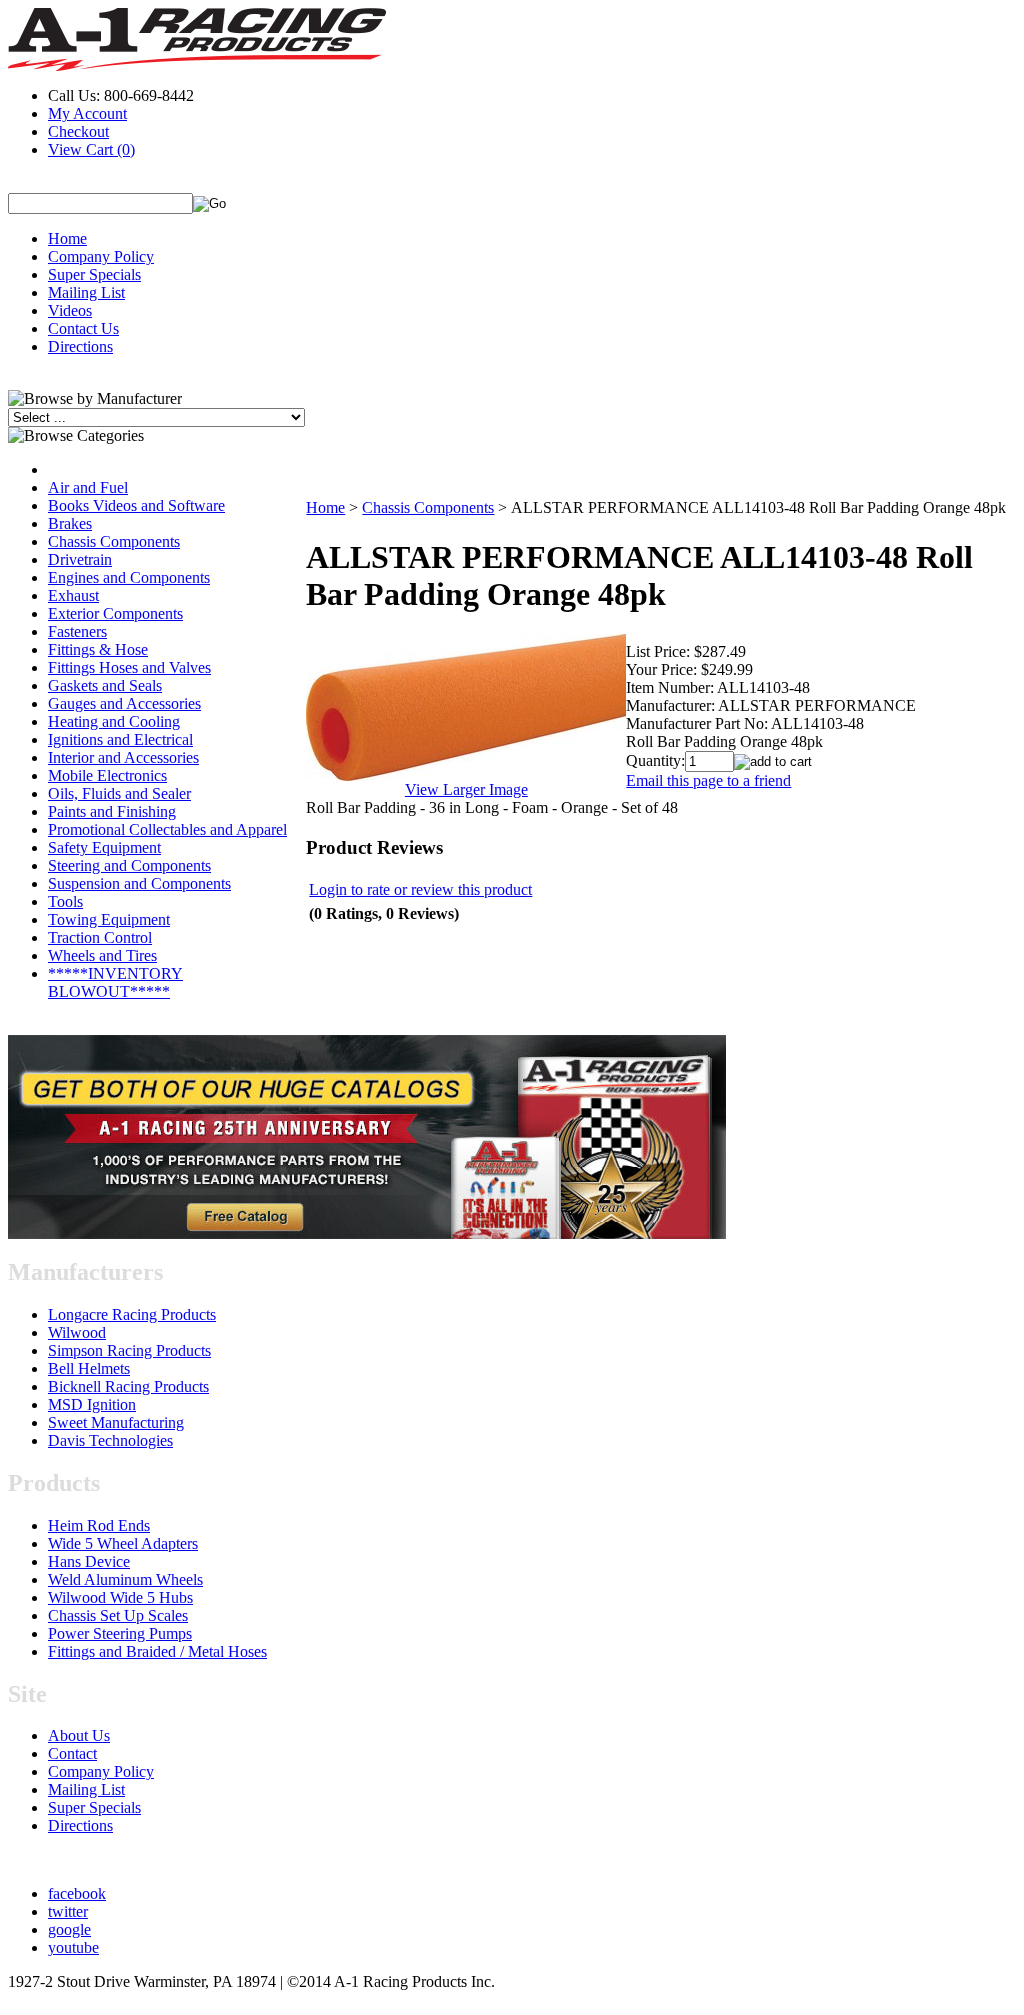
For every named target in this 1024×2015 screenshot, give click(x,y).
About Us (79, 1735)
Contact (72, 1753)
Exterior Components (115, 613)
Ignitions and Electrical (120, 739)
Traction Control (100, 937)
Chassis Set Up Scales (118, 1615)
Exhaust (73, 595)
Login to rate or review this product (420, 889)
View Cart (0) (91, 149)
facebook (77, 1893)
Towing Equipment (109, 919)
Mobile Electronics (107, 775)
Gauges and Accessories (124, 703)
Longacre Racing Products (132, 1314)
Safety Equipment (104, 847)
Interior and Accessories (123, 757)
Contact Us (83, 328)
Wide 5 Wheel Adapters (123, 1543)
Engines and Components (129, 577)
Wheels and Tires (102, 955)
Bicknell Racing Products (128, 1386)
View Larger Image (466, 789)
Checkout (78, 131)
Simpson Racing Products (129, 1350)
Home (67, 238)
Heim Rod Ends (99, 1525)
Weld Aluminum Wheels (125, 1579)
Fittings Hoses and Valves (129, 667)
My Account (87, 113)
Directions (80, 346)
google (69, 1929)
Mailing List (86, 292)
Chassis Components (114, 541)
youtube (73, 1947)
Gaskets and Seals (105, 685)
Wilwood (77, 1332)
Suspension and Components (139, 883)
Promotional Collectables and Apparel (167, 829)
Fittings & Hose (98, 649)
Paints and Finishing (112, 811)
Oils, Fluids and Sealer (119, 793)
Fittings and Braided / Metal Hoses (157, 1651)
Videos (70, 310)
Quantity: (655, 760)
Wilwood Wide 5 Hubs (120, 1597)
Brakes (70, 523)
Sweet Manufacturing (116, 1422)
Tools (65, 901)
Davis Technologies (110, 1440)
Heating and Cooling (114, 721)
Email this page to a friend (708, 780)
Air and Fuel (88, 487)
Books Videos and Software (136, 505)
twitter (68, 1911)
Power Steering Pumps (120, 1633)
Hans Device (89, 1561)
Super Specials (94, 274)
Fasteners (77, 631)
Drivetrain (80, 559)
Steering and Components (129, 865)
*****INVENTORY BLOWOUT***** (115, 982)
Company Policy (101, 256)
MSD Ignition (92, 1404)
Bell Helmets (89, 1368)
